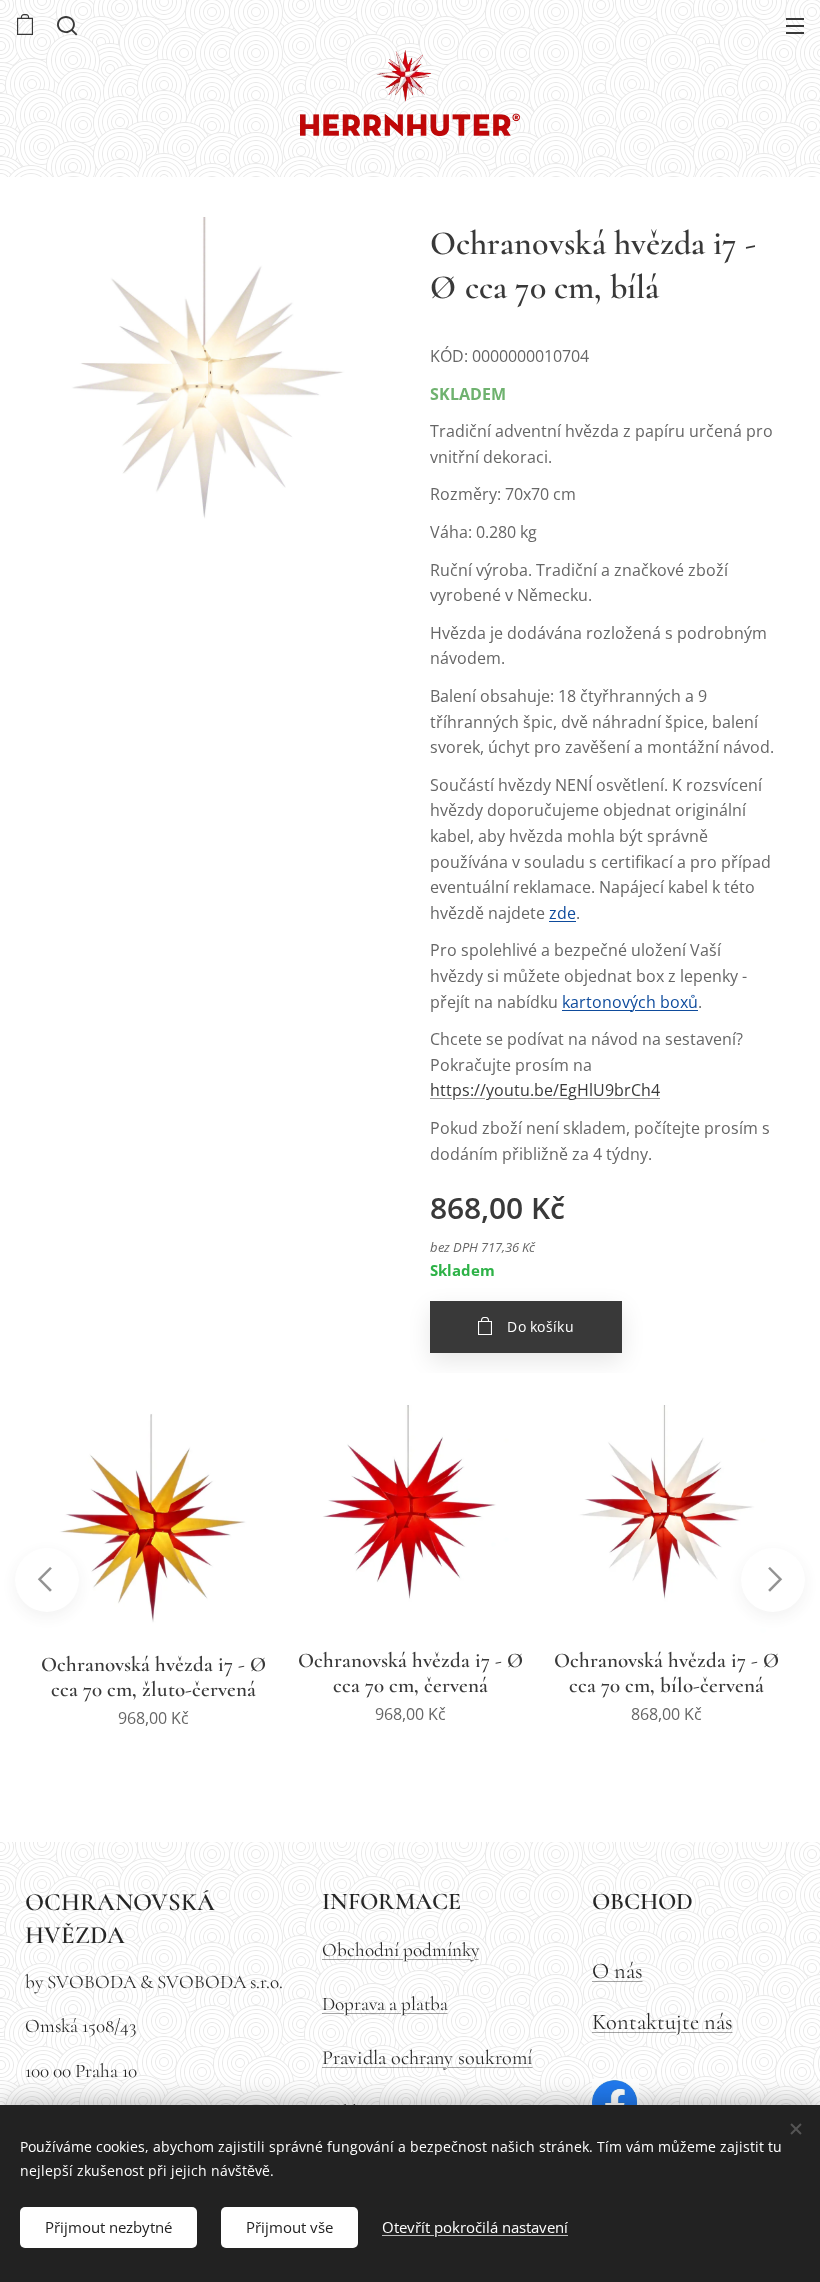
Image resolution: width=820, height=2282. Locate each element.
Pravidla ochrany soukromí (427, 2057)
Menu (795, 25)
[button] (65, 25)
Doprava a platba (385, 2004)
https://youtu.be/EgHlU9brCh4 (545, 1090)
